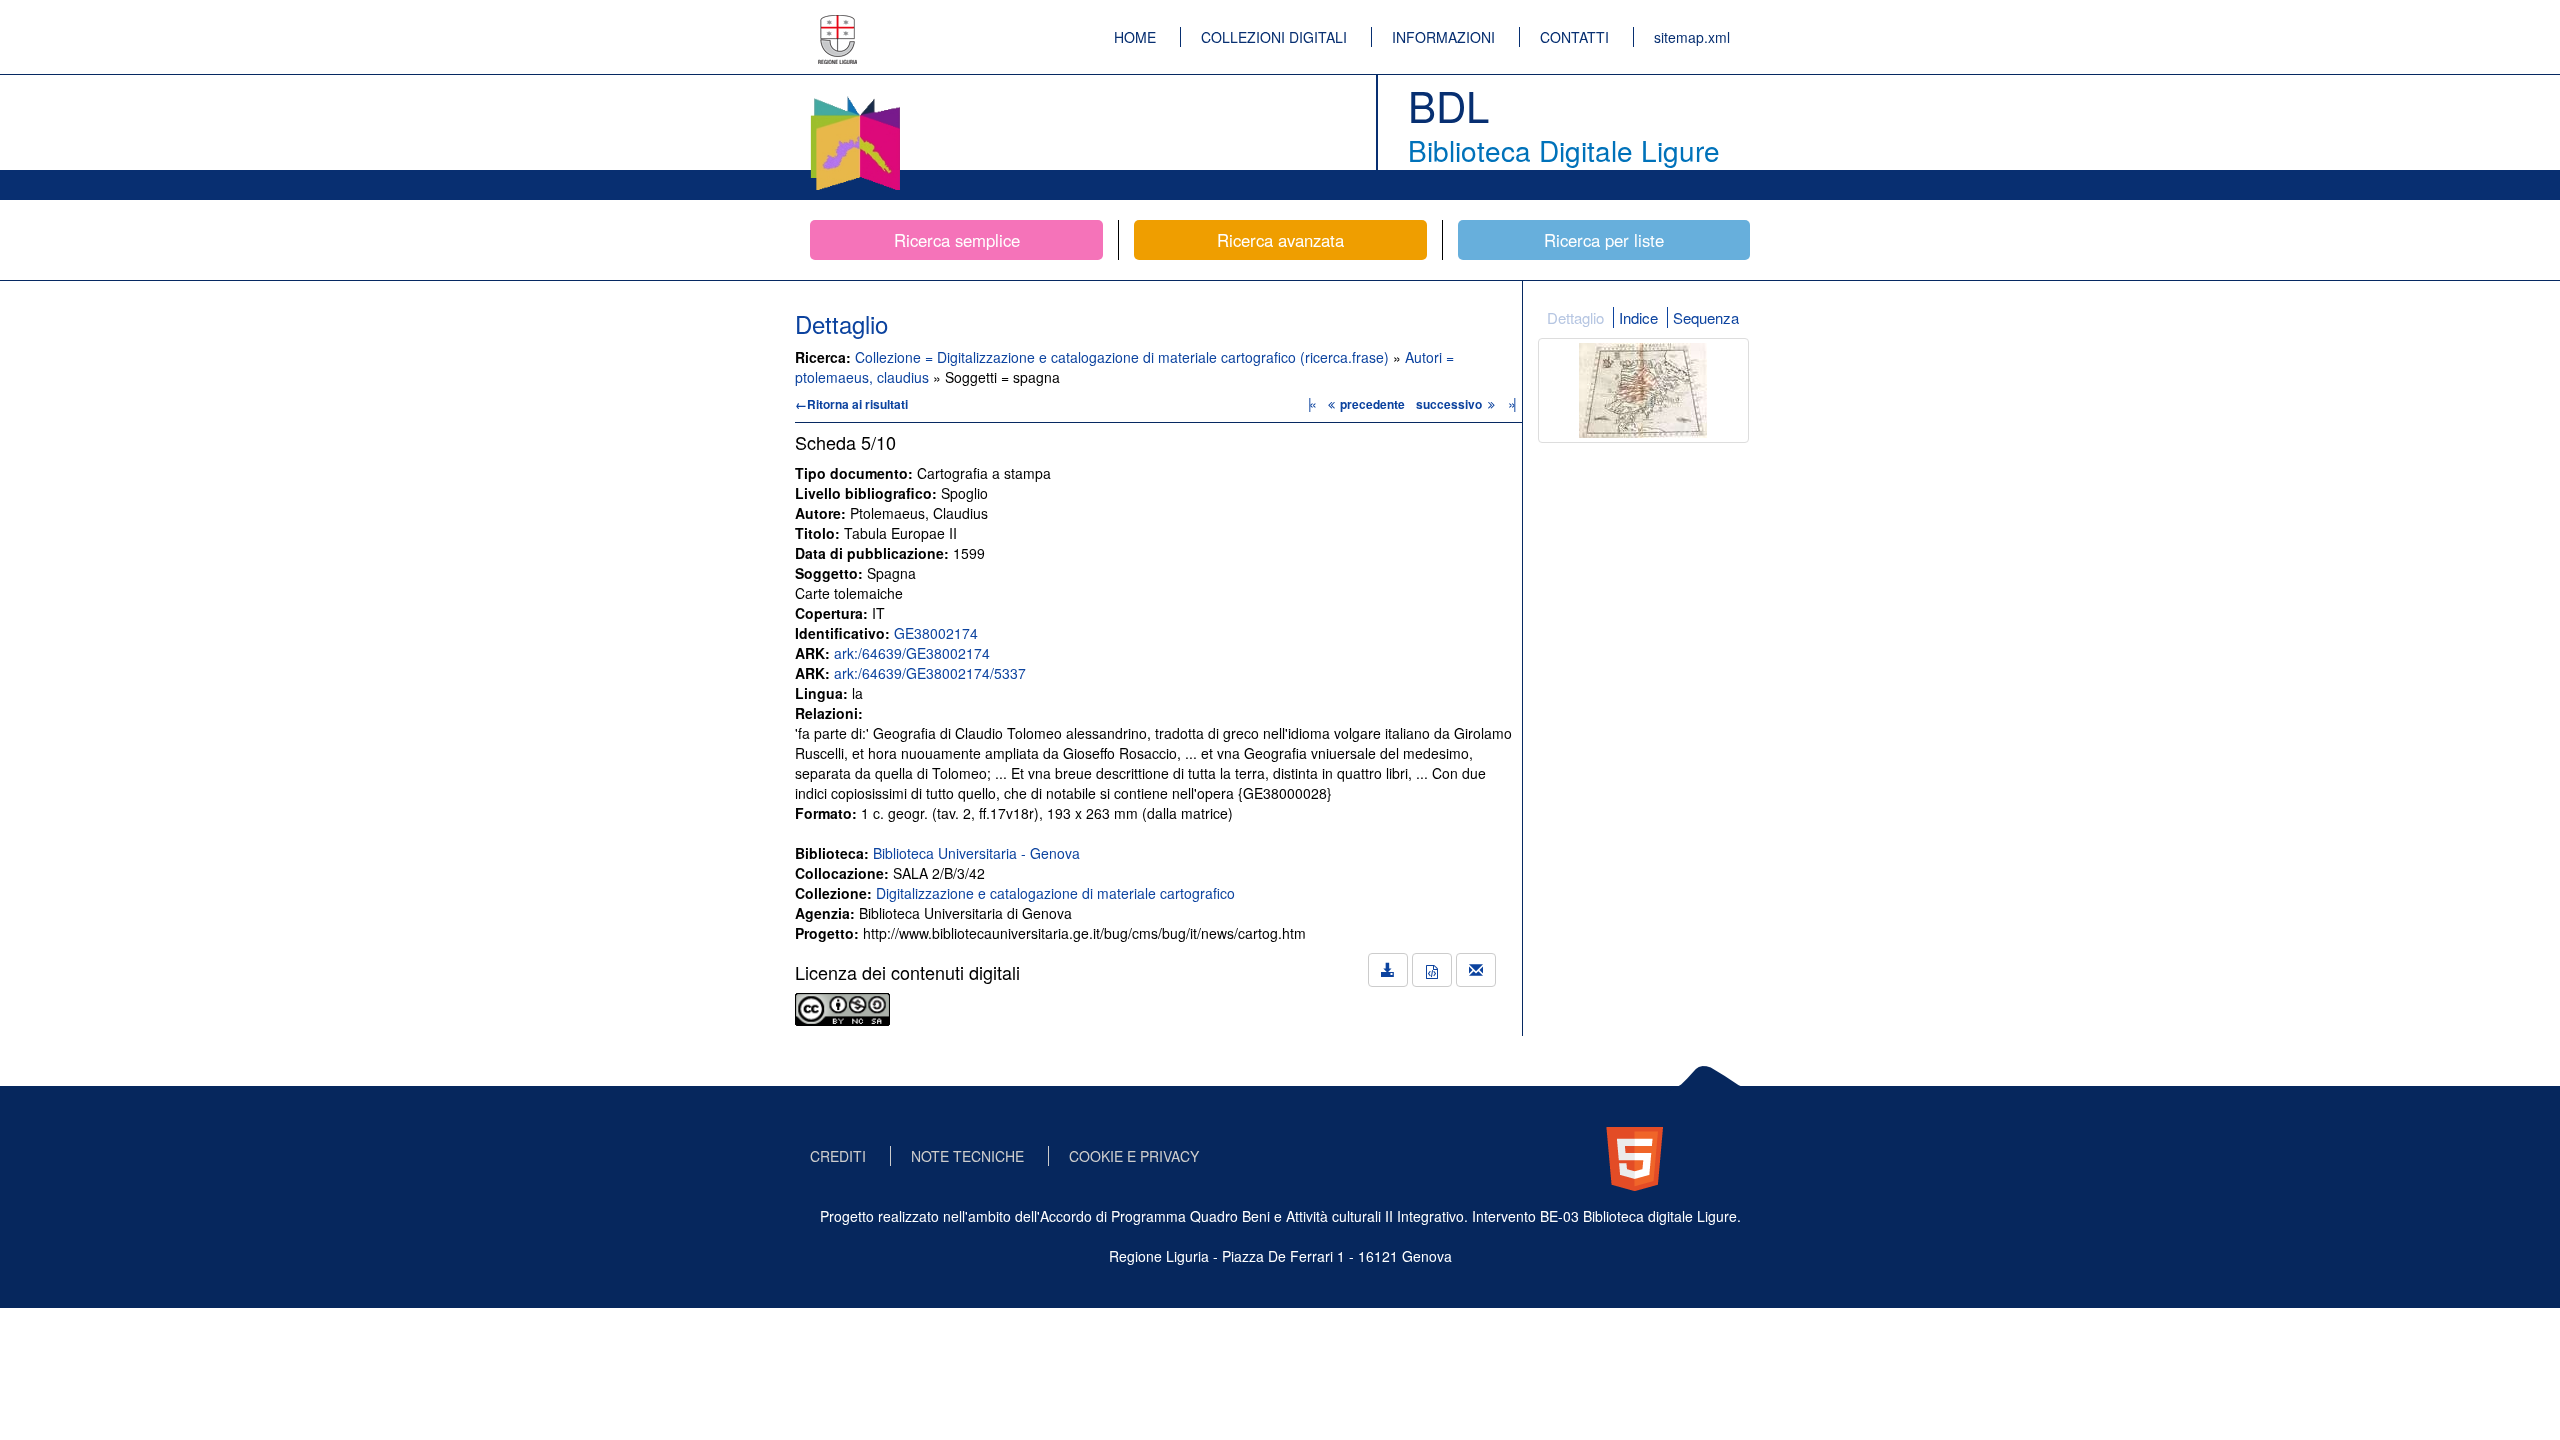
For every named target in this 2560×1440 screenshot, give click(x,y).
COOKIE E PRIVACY (1134, 1156)
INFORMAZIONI (1443, 37)
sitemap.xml (1692, 37)
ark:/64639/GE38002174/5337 (930, 673)
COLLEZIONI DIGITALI (1274, 37)
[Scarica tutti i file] (1388, 970)
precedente (1372, 404)
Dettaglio (1575, 317)
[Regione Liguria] (838, 25)
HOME (1135, 37)
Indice (1638, 317)
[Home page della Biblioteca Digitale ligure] (855, 100)
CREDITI (838, 1156)
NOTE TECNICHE (967, 1156)
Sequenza (1706, 317)
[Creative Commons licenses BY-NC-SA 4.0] (842, 1007)
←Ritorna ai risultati (851, 404)
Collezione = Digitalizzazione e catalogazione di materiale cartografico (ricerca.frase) (1124, 357)
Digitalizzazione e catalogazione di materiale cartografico (1055, 893)
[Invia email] (1476, 970)
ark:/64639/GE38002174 (912, 653)
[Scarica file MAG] (1432, 970)
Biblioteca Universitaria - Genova (976, 853)
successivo (1450, 404)
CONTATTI (1574, 37)
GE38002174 (936, 633)
